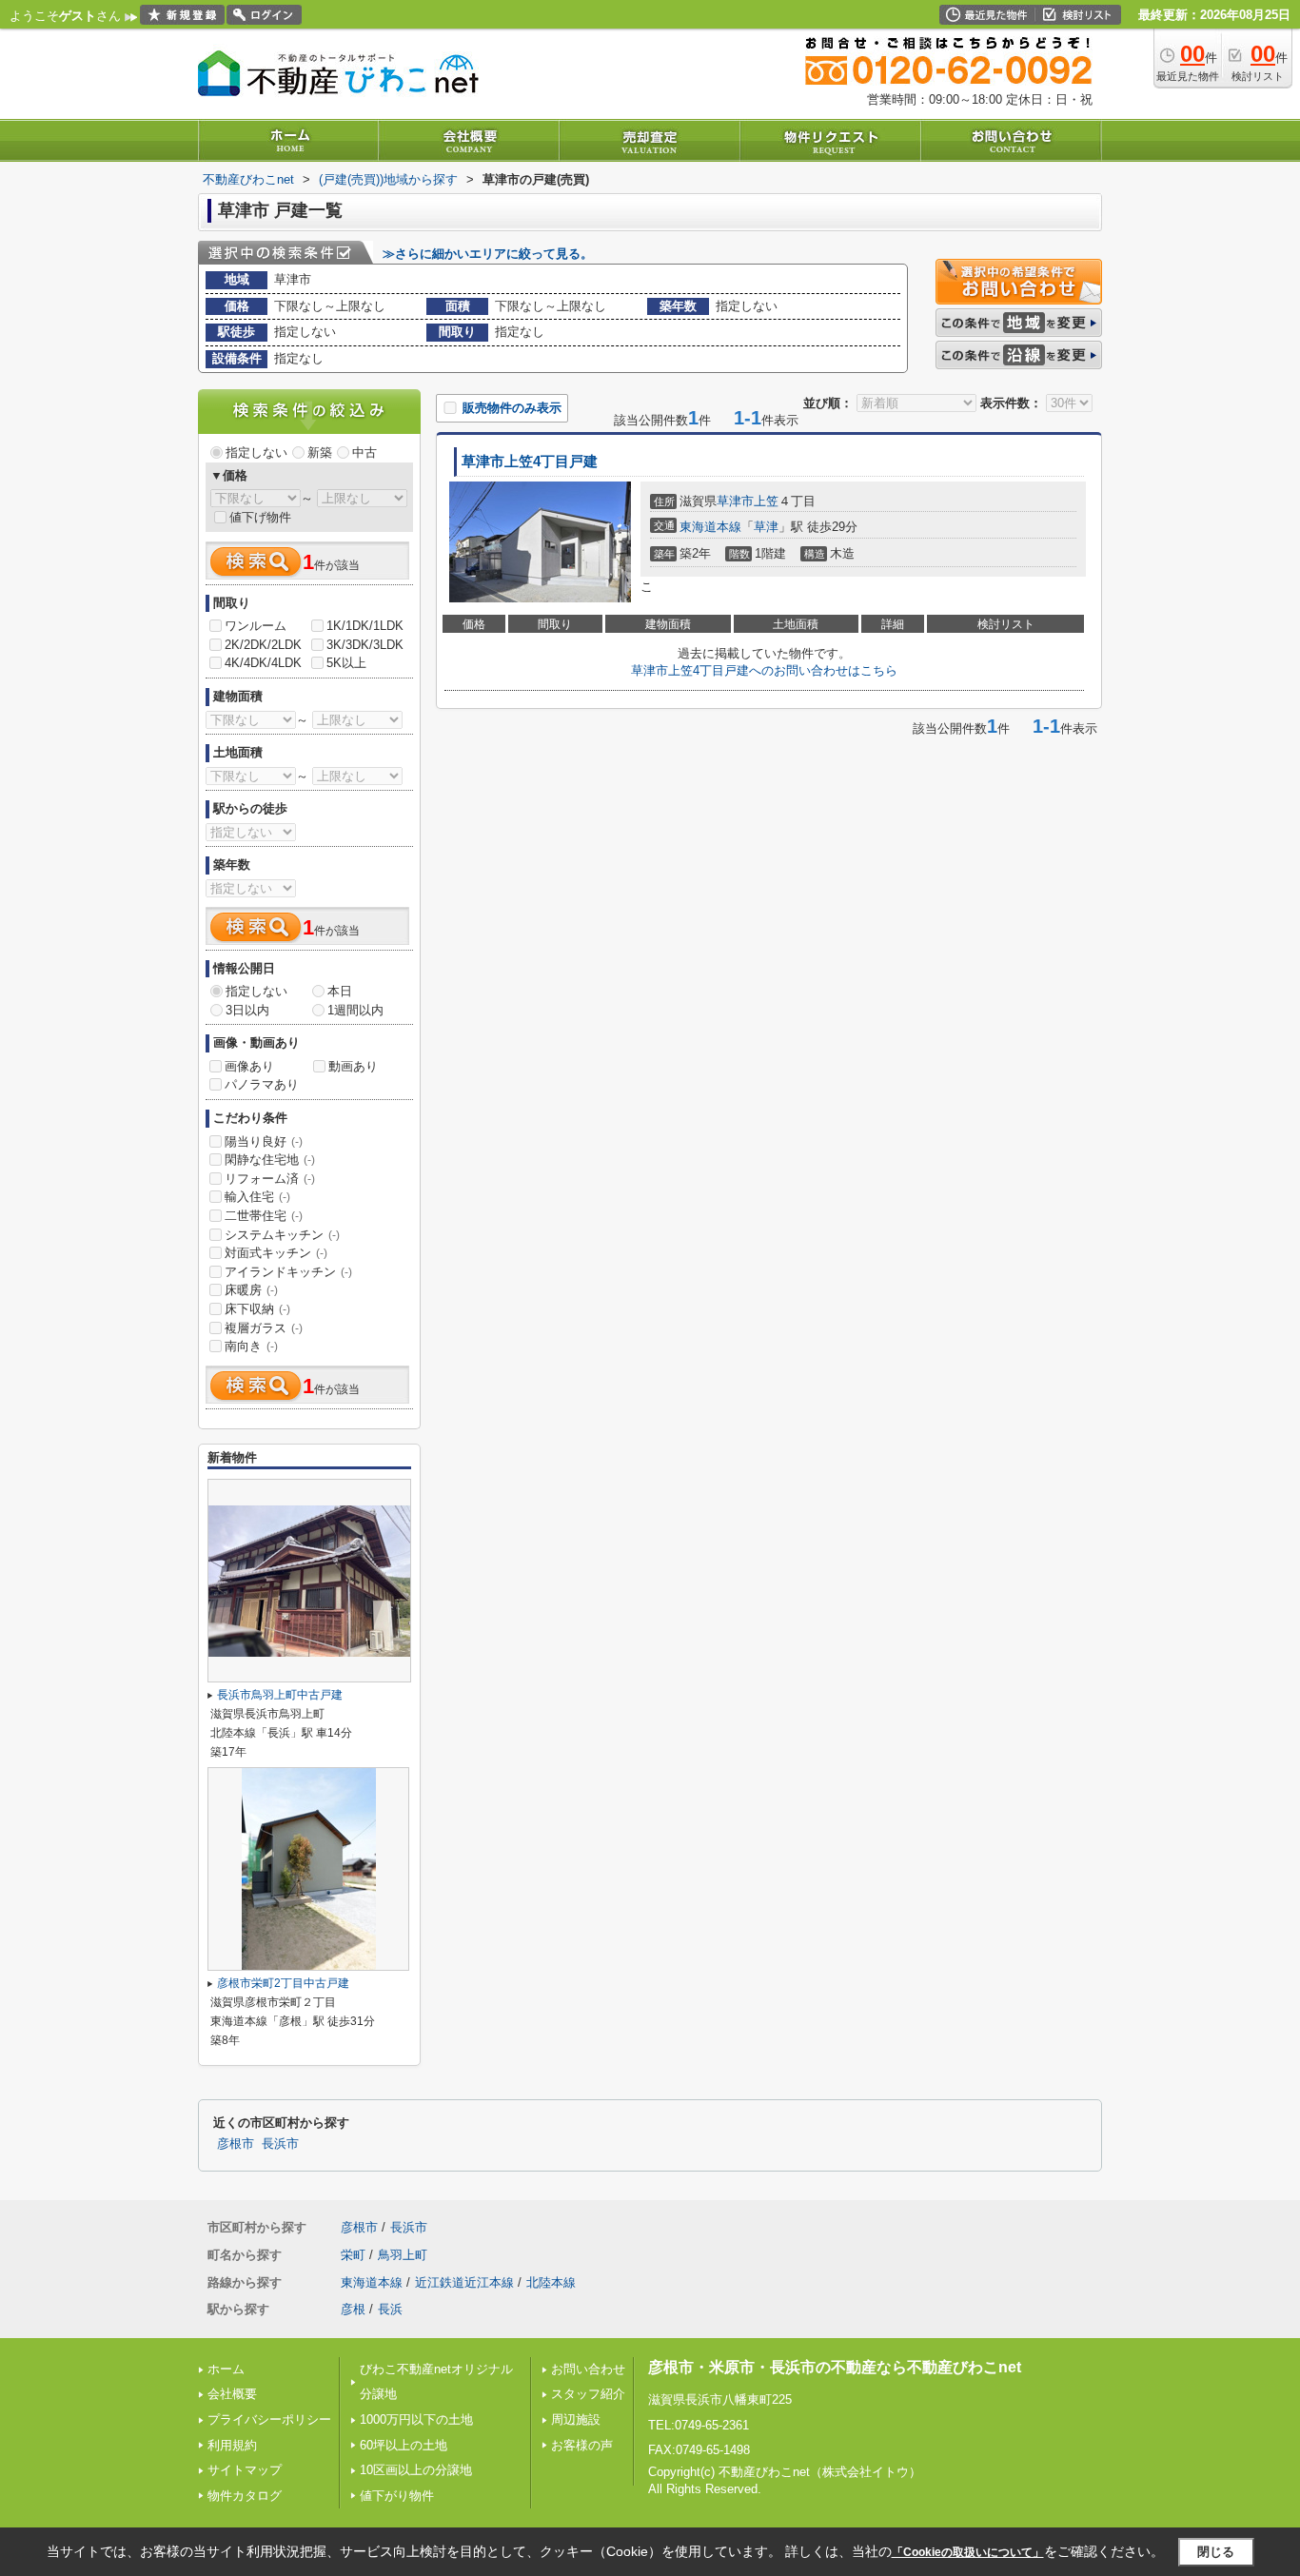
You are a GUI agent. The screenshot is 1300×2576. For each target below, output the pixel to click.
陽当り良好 (264, 1141)
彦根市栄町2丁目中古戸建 (283, 1983)
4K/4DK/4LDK (263, 663)
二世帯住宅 (264, 1216)
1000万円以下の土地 (416, 2419)
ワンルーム (256, 626)
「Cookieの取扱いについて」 (968, 2552)
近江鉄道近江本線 (464, 2282)
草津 (766, 527)
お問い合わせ (588, 2369)
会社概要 (232, 2394)
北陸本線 (551, 2282)
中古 (364, 452)
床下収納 (257, 1309)
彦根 (353, 2309)
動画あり (353, 1066)
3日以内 (247, 1010)
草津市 (735, 501)
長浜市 (280, 2144)
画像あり (249, 1066)
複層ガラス (264, 1328)
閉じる (1216, 2552)
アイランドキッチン (288, 1272)
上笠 (766, 501)
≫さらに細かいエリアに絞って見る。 (488, 254)
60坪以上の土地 (404, 2445)
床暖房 (251, 1290)
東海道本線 (710, 527)
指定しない (256, 452)
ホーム (226, 2369)
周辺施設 (576, 2419)
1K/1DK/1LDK (365, 626)
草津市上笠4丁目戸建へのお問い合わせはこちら (764, 670)
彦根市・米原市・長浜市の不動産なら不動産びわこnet (835, 2367)
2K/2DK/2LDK (263, 645)
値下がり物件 (397, 2496)
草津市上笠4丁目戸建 (530, 462)
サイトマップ (245, 2470)
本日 (340, 991)
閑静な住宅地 (270, 1160)
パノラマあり (262, 1084)
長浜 (390, 2309)
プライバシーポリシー (269, 2419)
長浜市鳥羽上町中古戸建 (280, 1695)
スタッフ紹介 (588, 2394)
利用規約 (232, 2445)
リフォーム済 (270, 1179)
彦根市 (236, 2144)
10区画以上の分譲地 (416, 2470)
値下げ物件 (260, 517)
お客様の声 (582, 2445)
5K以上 (346, 663)
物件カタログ (245, 2496)
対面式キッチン (276, 1253)
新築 (320, 452)
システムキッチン (282, 1235)
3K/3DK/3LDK (365, 645)
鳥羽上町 (403, 2255)
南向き (251, 1346)
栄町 (353, 2255)
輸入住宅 (257, 1197)
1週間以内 (355, 1010)
